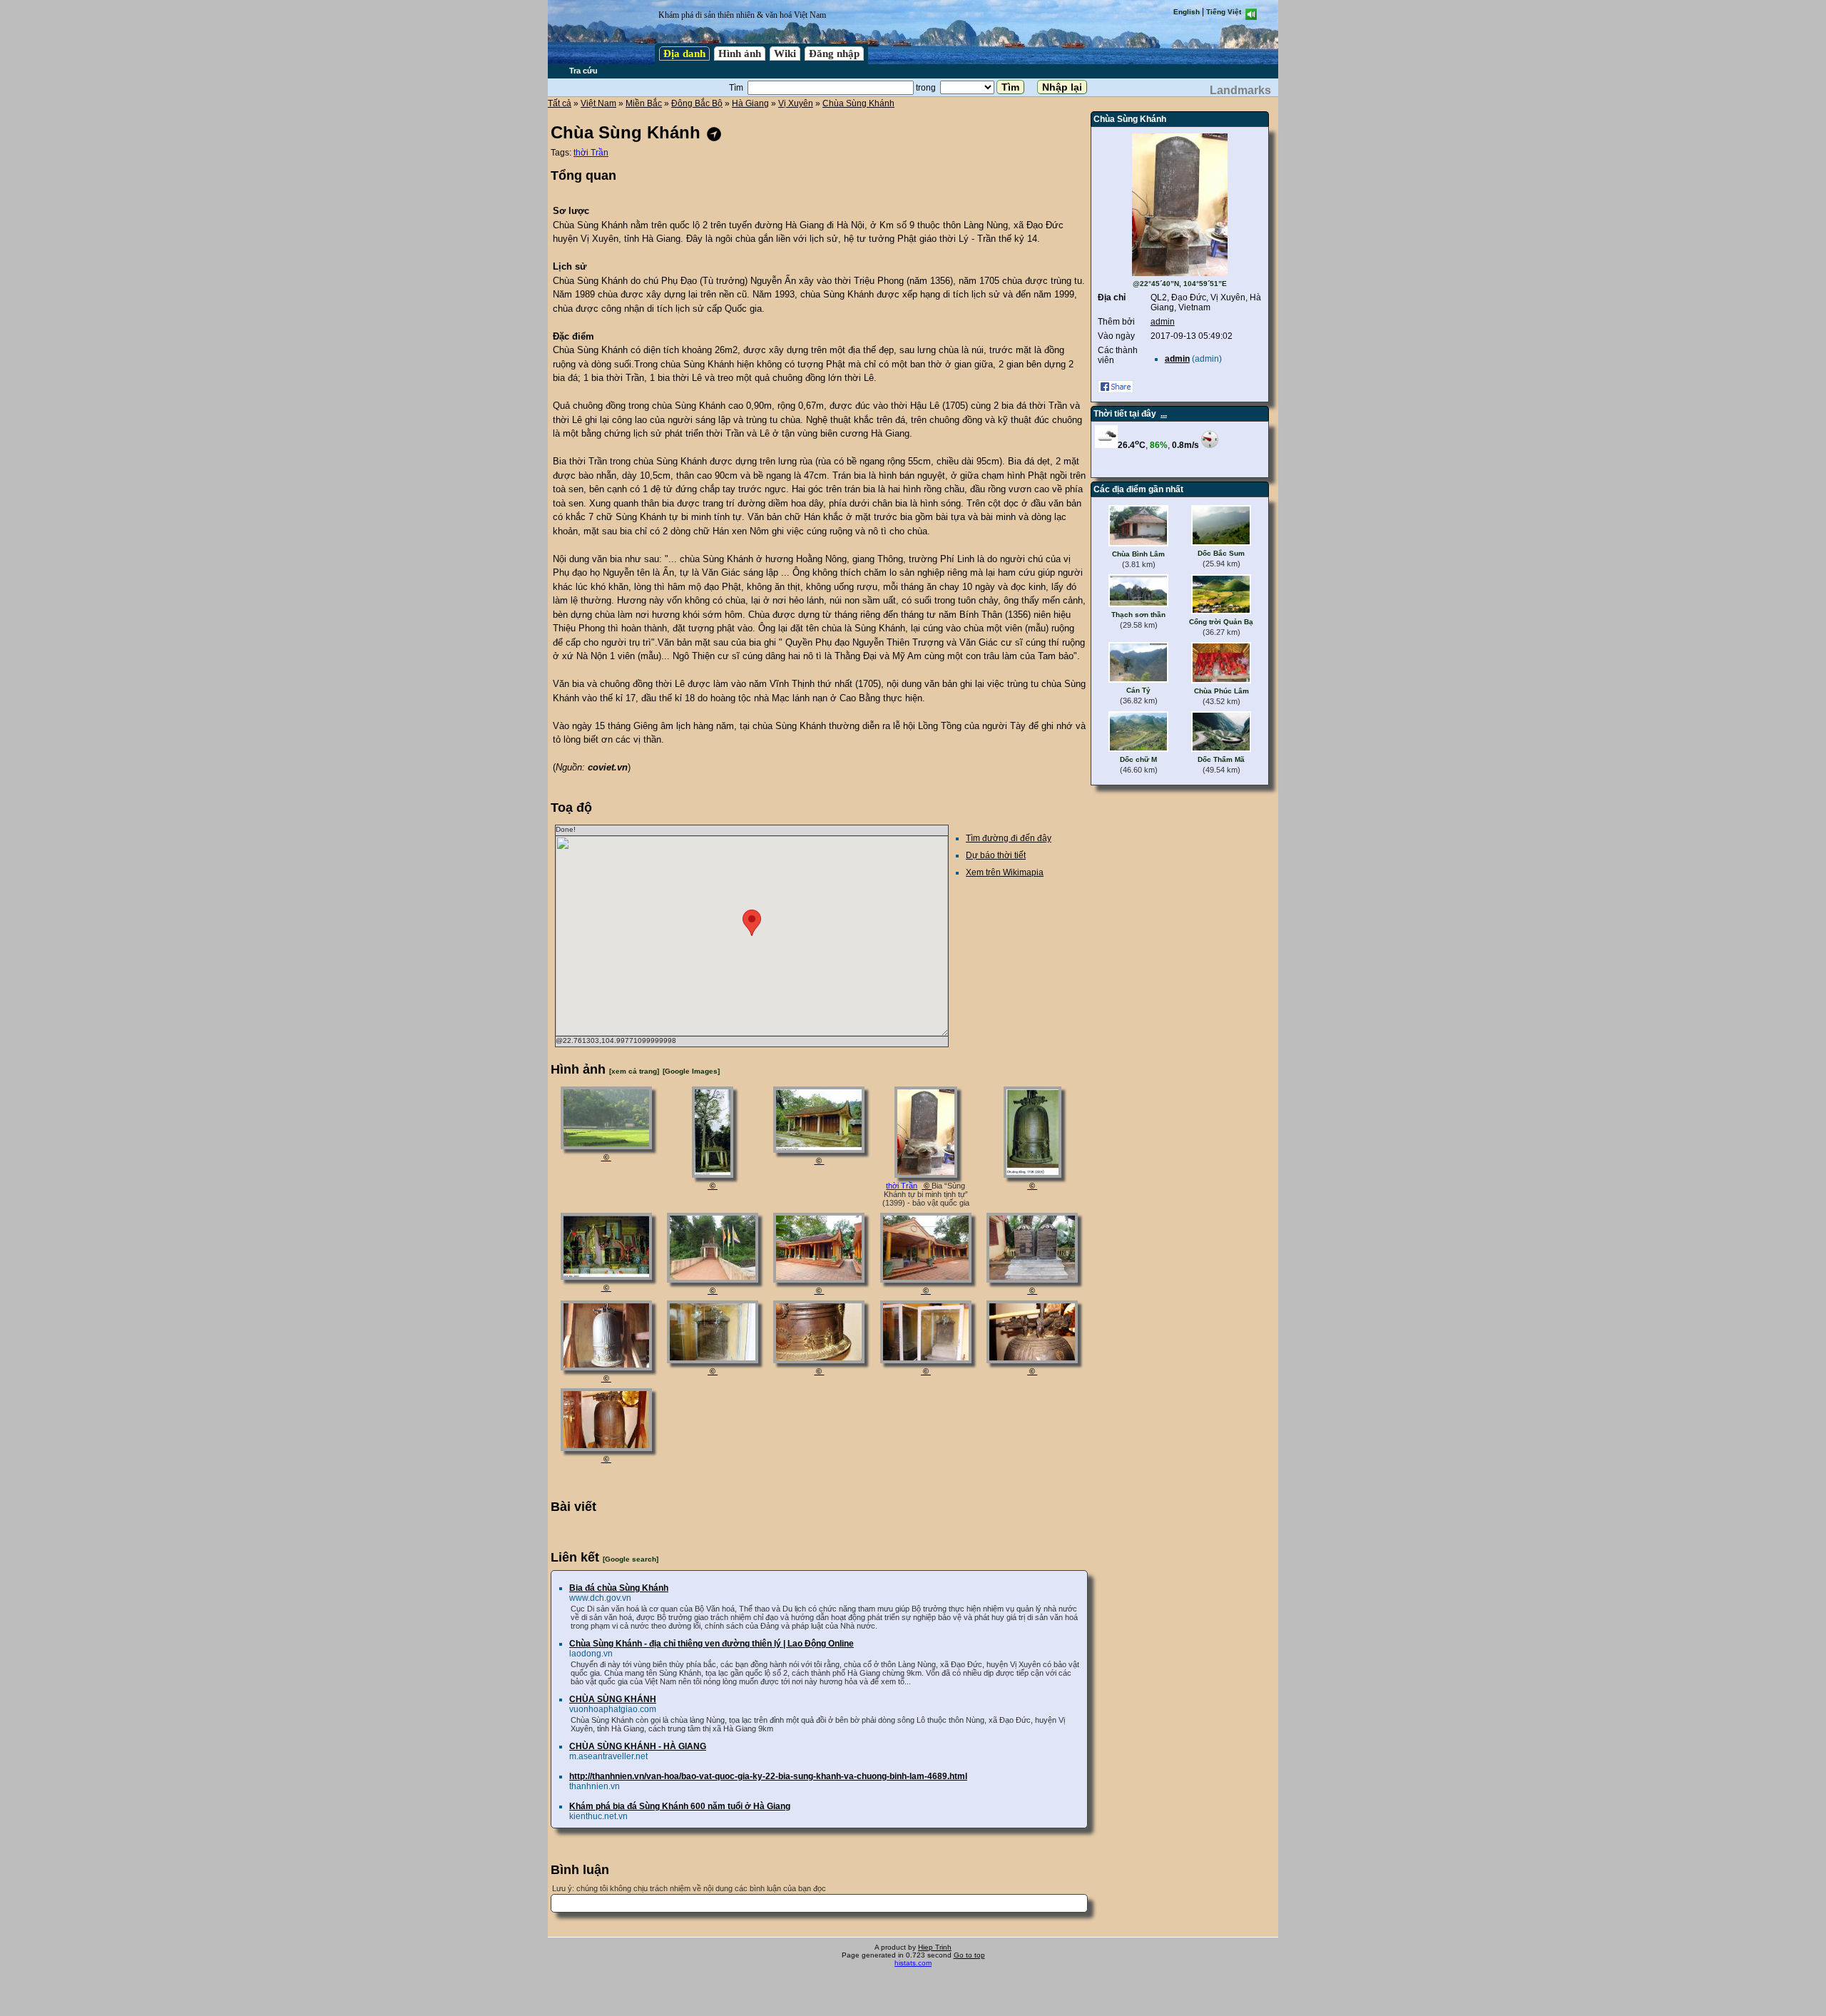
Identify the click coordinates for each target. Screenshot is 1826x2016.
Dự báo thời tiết (996, 855)
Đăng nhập (834, 54)
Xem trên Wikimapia (1005, 872)
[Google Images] (691, 1071)
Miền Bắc (644, 103)
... (1164, 414)
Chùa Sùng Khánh (858, 103)
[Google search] (631, 1559)
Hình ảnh (740, 54)
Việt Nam (598, 103)
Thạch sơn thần (1138, 615)
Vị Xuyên (796, 103)
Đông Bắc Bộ (697, 103)
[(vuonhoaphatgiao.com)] (713, 1175)
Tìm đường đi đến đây (1009, 838)
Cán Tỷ (1138, 690)
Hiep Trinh (935, 1947)
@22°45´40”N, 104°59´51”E (1180, 284)
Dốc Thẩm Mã (1221, 759)
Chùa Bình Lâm (1138, 554)
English (1187, 12)
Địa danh (684, 54)
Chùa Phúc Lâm (1221, 691)
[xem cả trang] (634, 1071)
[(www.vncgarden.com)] (713, 1280)
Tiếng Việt (1224, 12)
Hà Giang (750, 103)
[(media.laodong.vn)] (606, 1146)
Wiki (785, 54)
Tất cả (560, 103)
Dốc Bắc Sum (1221, 553)
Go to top (969, 1955)
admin (1163, 322)
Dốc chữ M (1138, 759)
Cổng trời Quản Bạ (1221, 622)
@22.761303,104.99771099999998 (616, 1040)
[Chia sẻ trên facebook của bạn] (1116, 390)
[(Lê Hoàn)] (713, 1360)
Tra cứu (583, 71)
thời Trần (591, 153)
